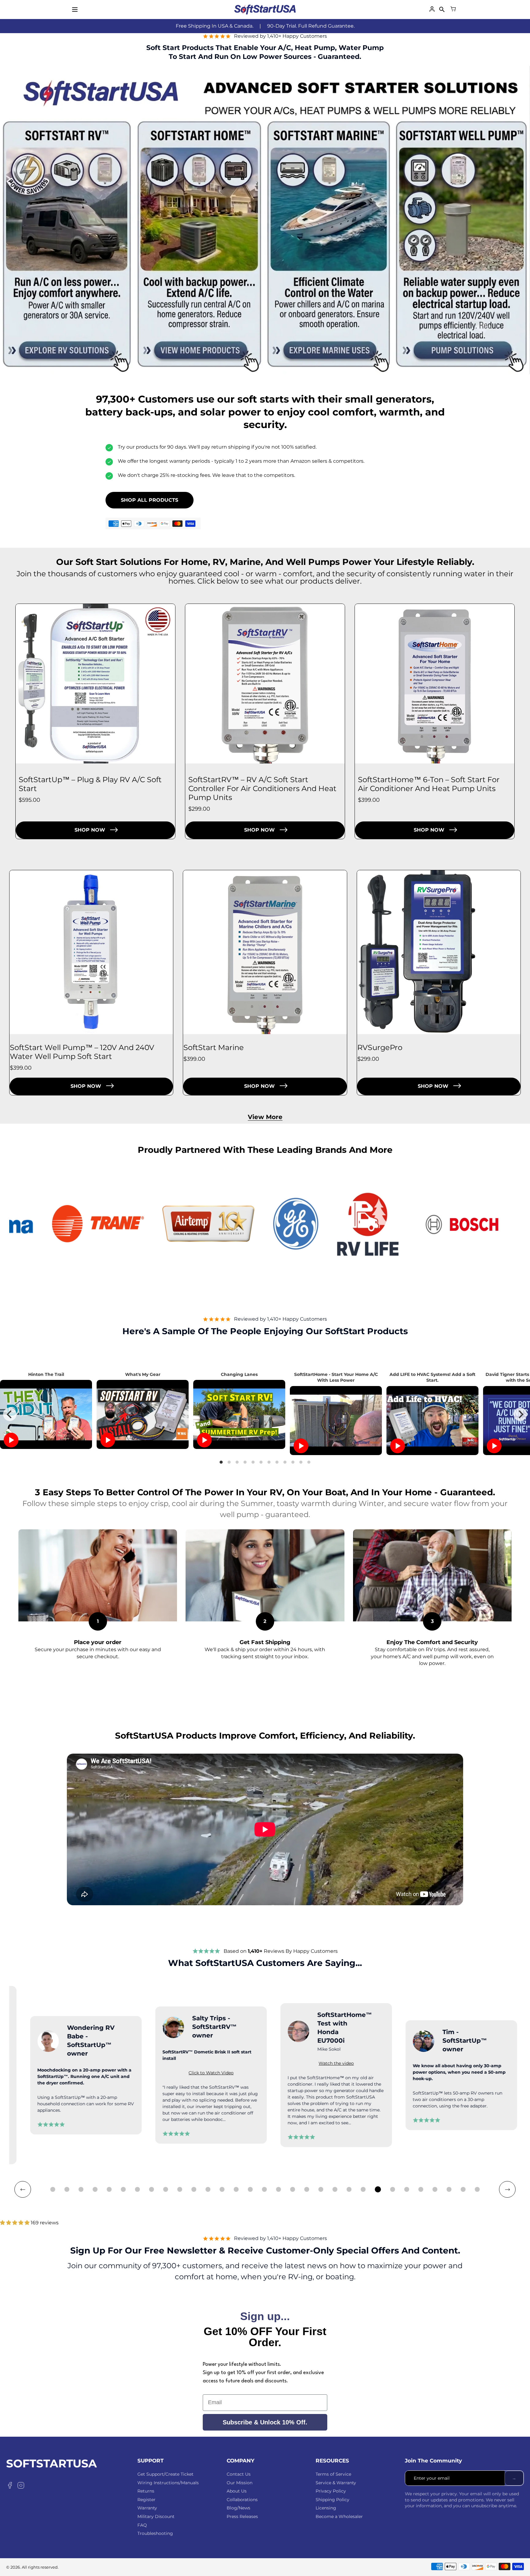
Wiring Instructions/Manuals (168, 2483)
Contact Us (239, 2474)
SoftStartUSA (52, 2464)
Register (146, 2500)
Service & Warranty (336, 2483)
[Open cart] (453, 10)
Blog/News (238, 2508)
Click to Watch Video (273, 2075)
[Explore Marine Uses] (331, 344)
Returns (146, 2491)
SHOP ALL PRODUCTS (150, 500)
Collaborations (242, 2500)
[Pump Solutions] (464, 344)
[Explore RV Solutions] (66, 344)
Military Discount (156, 2516)
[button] (53, 2189)
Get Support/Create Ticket (165, 2474)
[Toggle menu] (75, 10)
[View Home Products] (199, 344)
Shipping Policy (332, 2500)
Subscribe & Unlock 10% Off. (265, 2422)
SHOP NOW (90, 830)
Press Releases (242, 2516)
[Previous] (10, 1414)
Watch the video (147, 2063)
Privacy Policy (331, 2491)
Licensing (326, 2508)
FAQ (142, 2525)
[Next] (520, 1414)
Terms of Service (333, 2474)
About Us (237, 2491)
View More (265, 1117)
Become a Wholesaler (339, 2516)
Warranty (147, 2508)
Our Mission (240, 2483)
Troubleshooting (155, 2533)
